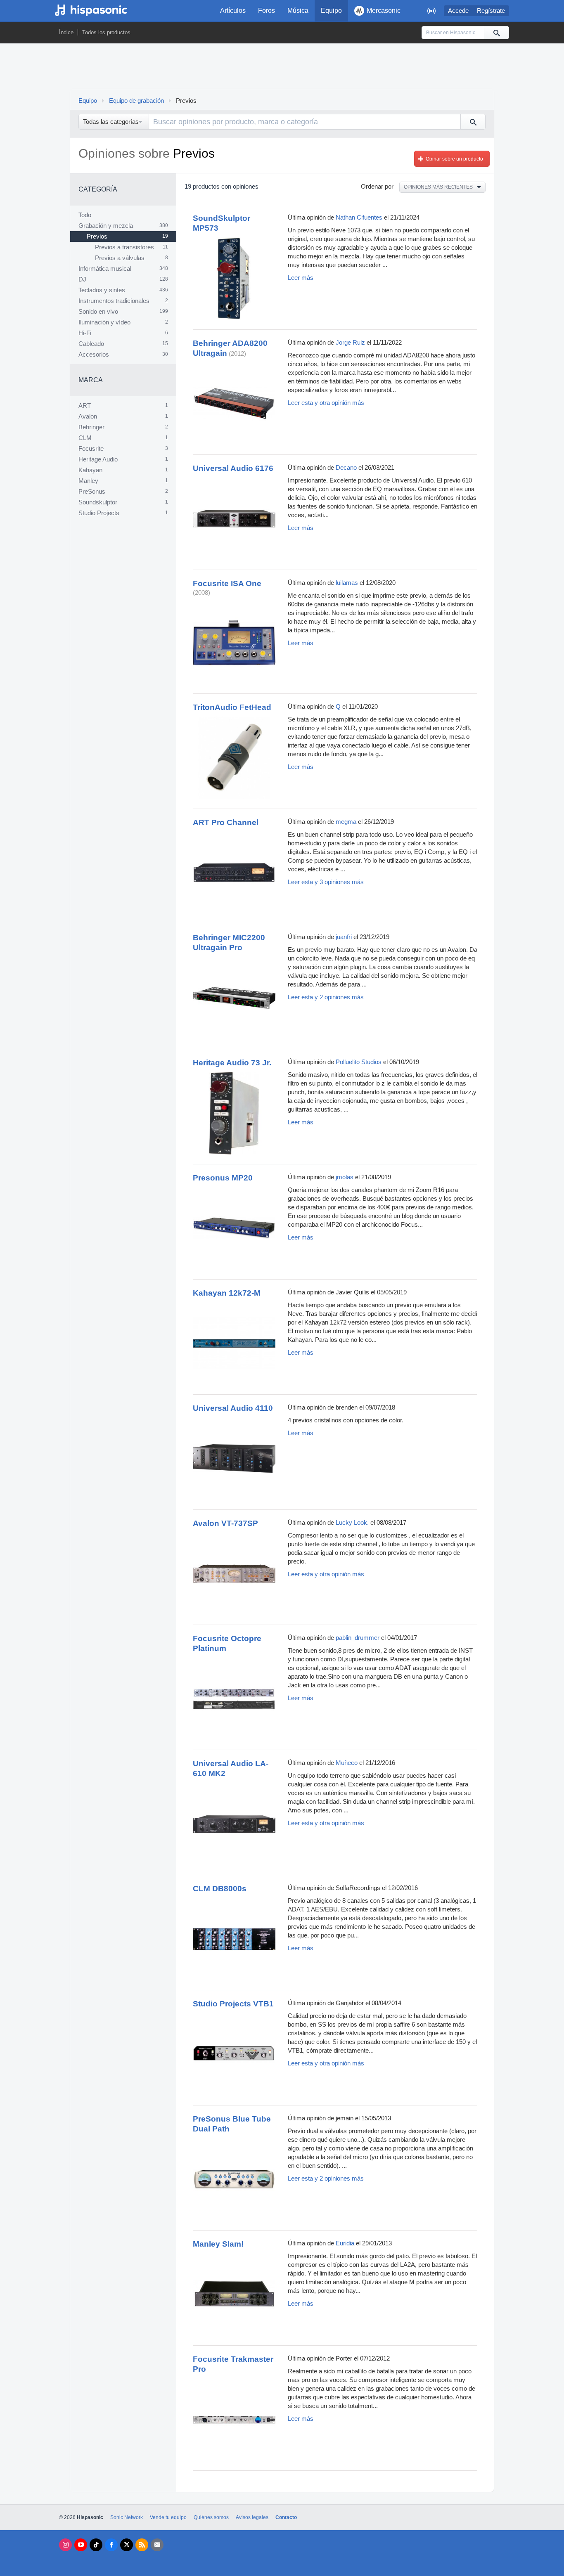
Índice (66, 32)
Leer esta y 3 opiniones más (326, 882)
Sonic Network (127, 2517)
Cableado (91, 344)
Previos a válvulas (120, 258)
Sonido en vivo (98, 312)
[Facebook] (111, 2545)
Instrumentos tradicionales (114, 301)
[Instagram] (65, 2545)
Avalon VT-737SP (225, 1523)
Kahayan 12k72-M (227, 1293)
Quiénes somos (211, 2517)
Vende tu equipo (168, 2517)
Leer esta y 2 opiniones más (326, 997)
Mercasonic (384, 11)
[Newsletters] (157, 2545)
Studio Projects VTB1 (233, 2004)
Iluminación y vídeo (104, 322)
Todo (85, 215)
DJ (82, 279)
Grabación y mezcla (106, 226)
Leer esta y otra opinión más (326, 403)
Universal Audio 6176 (233, 468)
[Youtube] (81, 2545)
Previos (97, 237)
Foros (267, 11)
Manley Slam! (218, 2244)
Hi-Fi (85, 333)
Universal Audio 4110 (233, 1408)
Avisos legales (252, 2517)
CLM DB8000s (220, 1889)
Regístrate (491, 11)
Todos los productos (106, 32)
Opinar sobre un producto (454, 159)
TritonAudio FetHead (232, 707)
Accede (458, 11)
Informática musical (105, 269)
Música (298, 11)
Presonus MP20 (223, 1178)
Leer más (301, 278)
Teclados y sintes (102, 290)
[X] (127, 2545)
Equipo (331, 11)
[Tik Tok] (96, 2545)
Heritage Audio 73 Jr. (232, 1063)
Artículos (233, 11)
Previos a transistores (124, 247)
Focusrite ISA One (227, 583)
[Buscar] (496, 33)
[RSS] (142, 2545)
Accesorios (94, 355)
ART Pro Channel (226, 822)
